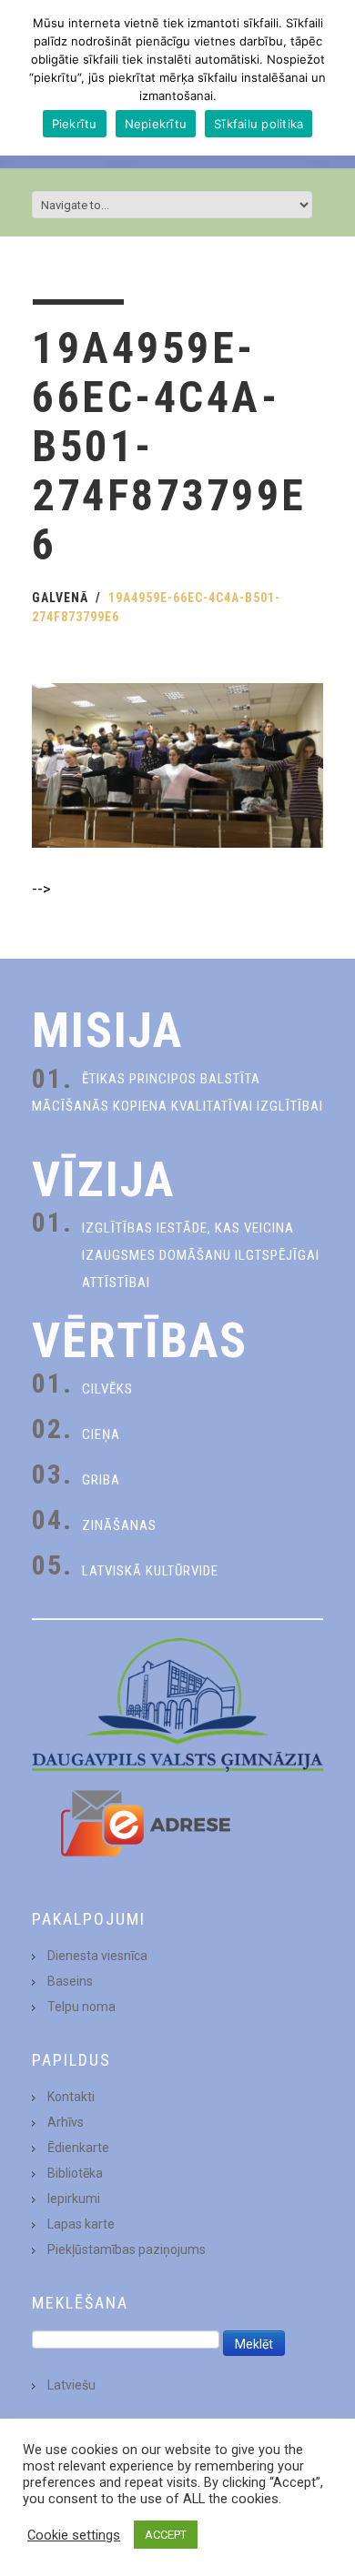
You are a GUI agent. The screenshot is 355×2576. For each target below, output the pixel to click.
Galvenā (60, 598)
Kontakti (71, 2097)
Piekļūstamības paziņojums (127, 2249)
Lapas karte (81, 2224)
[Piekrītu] (332, 78)
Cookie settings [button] (74, 2535)
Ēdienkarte (78, 2148)
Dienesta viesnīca (97, 1956)
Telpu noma (81, 2007)
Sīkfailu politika (259, 124)
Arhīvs (66, 2122)
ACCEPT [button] (166, 2535)
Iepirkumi (74, 2199)
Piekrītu (75, 124)
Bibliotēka (75, 2173)
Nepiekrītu (156, 124)
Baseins (70, 1981)
